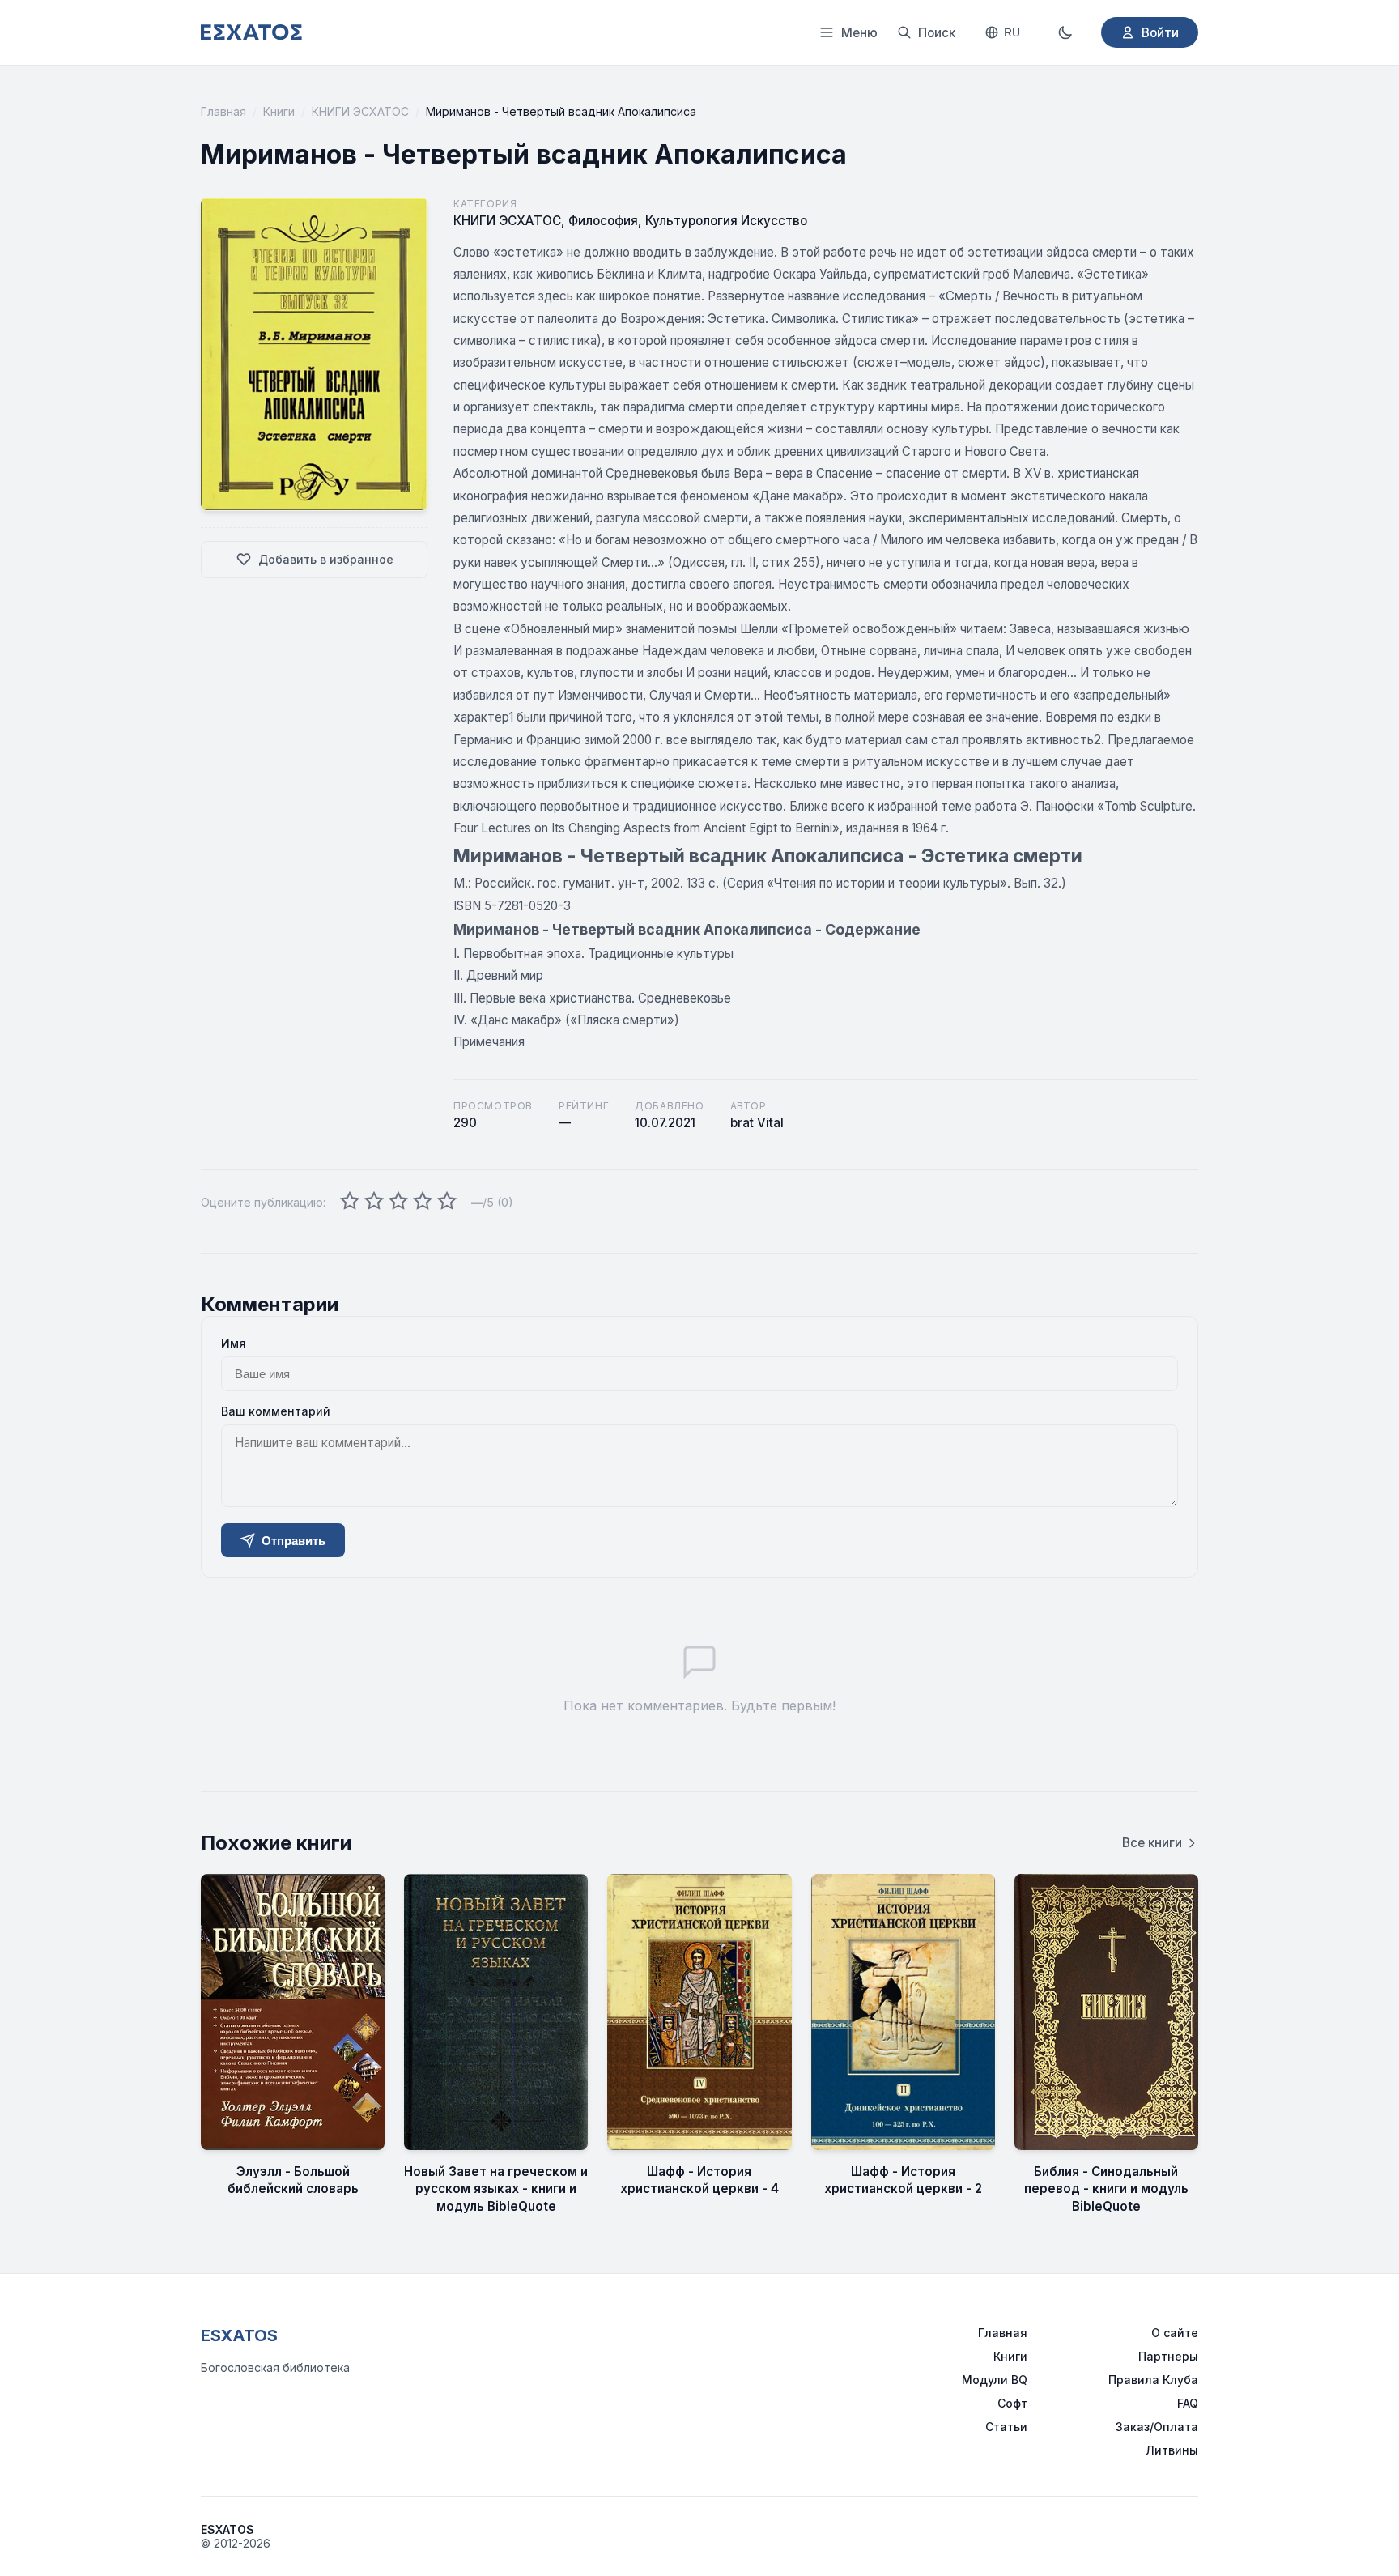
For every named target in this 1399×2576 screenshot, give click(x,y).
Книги (279, 111)
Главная (223, 111)
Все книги (1152, 1843)
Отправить (293, 1541)
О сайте (1175, 2333)
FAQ (1188, 2403)
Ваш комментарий (276, 1411)
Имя (234, 1343)
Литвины (1172, 2450)
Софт (1012, 2403)
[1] (350, 1202)
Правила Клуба (1153, 2380)
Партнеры (1168, 2356)
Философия (603, 221)
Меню (859, 33)
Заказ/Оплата (1157, 2427)
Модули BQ (995, 2380)
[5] (447, 1202)
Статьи (1006, 2427)
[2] (374, 1202)
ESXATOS (239, 2335)
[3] (398, 1202)
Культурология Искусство (726, 221)
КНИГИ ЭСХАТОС (360, 111)
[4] (423, 1202)
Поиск (937, 33)
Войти (1160, 33)
